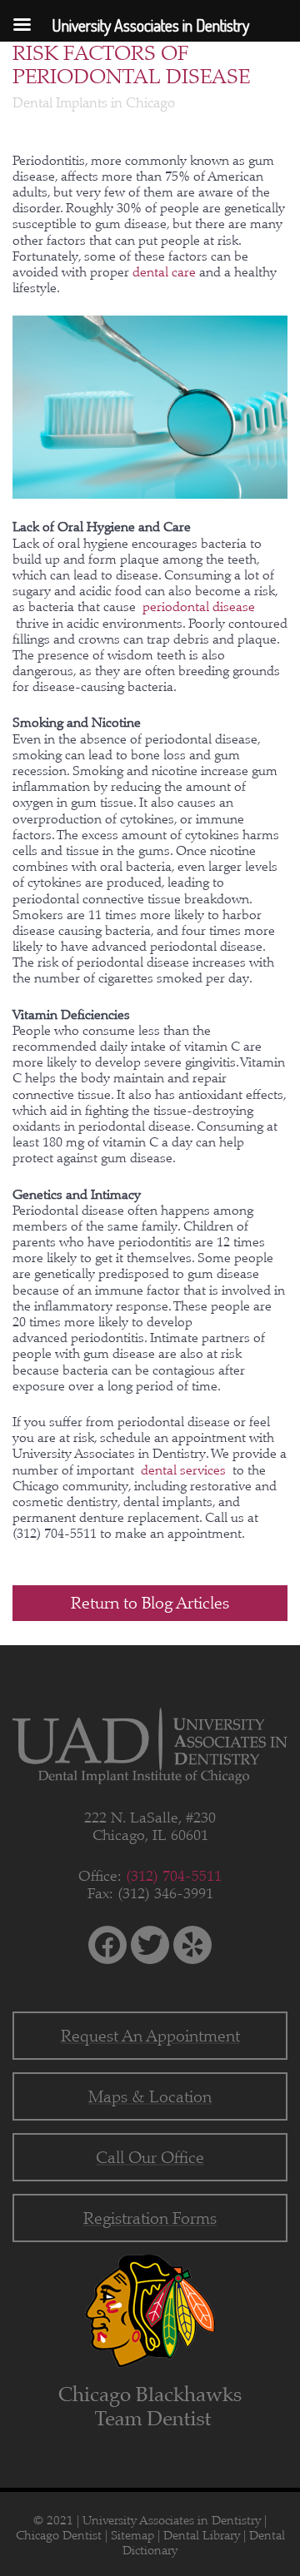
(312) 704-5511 (174, 1876)
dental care (166, 272)
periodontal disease (199, 607)
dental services (185, 1470)
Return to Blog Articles (150, 1603)
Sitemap (132, 2535)
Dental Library (202, 2535)
